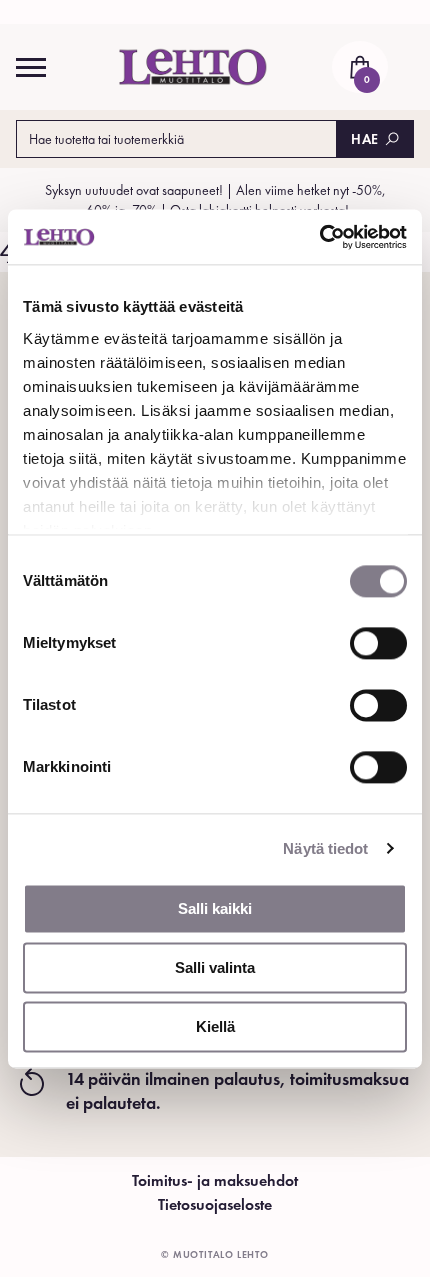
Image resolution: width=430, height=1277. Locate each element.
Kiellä (215, 1026)
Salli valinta (215, 967)
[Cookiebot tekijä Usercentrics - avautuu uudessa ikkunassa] (319, 237)
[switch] (378, 643)
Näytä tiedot (325, 848)
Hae (365, 139)
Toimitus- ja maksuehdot (215, 1180)
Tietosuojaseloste (215, 1204)
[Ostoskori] (360, 67)
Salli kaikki (215, 908)
